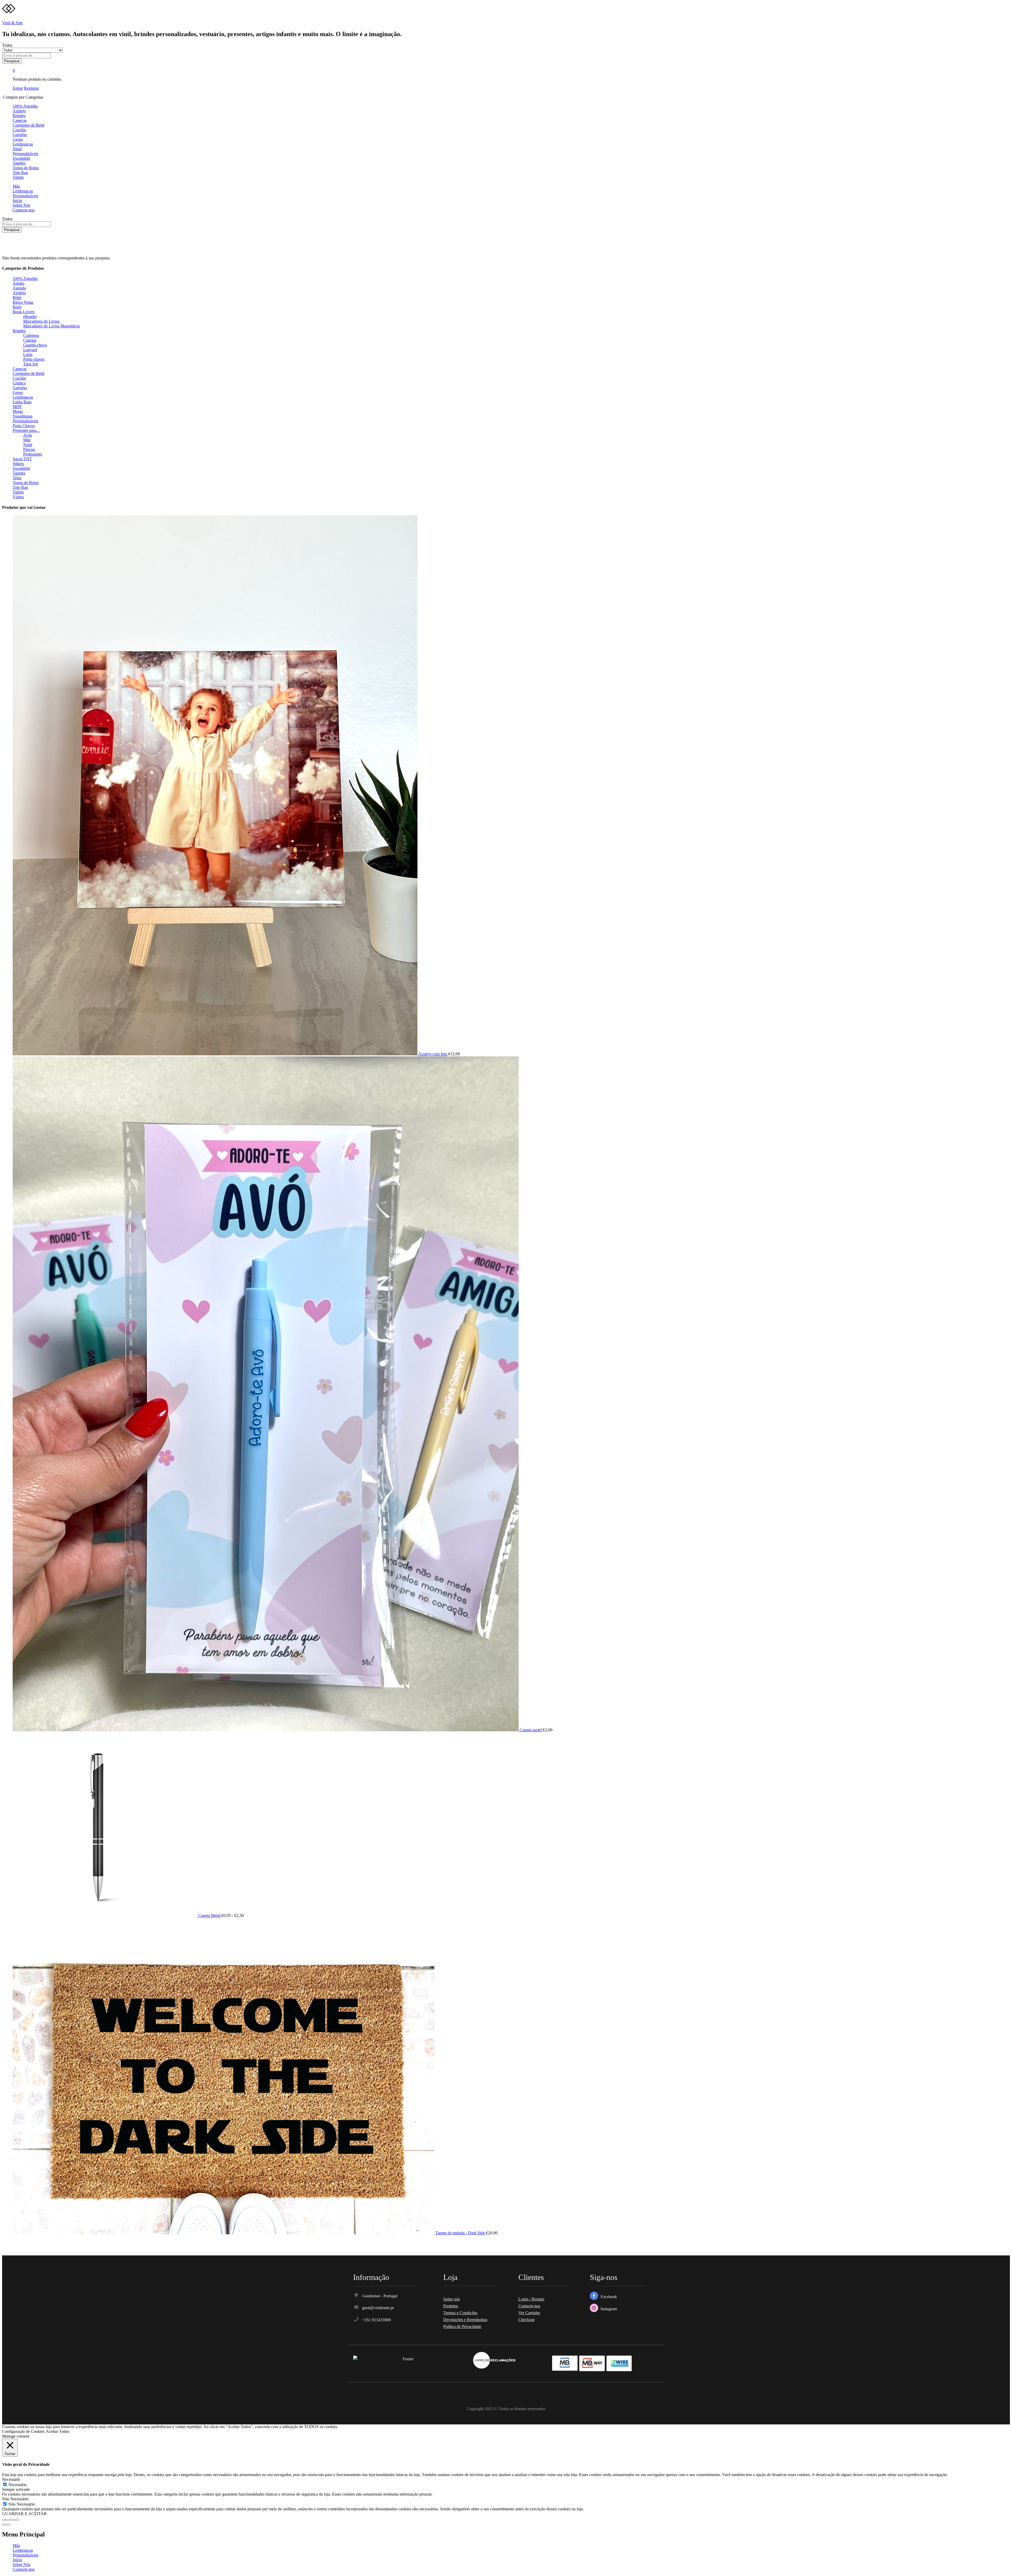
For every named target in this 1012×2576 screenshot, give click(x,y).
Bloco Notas (23, 302)
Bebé (17, 298)
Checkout (526, 2320)
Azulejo (19, 111)
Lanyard (30, 350)
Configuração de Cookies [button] (23, 2431)
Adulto (18, 283)
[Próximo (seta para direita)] (8, 2525)
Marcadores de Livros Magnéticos (52, 326)
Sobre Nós (21, 205)
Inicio (17, 200)
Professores (33, 454)
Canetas (30, 340)
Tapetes (19, 163)
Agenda (19, 288)
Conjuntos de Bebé (29, 125)
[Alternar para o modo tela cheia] (13, 2520)
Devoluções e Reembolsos (465, 2320)
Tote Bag (20, 173)
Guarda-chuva (35, 345)
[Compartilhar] (8, 2520)
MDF (17, 407)
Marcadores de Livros (41, 321)
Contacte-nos (24, 210)
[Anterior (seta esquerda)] (4, 2525)
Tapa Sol (31, 364)
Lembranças (23, 144)
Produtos (451, 2306)
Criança (19, 383)
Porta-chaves (34, 359)
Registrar (31, 88)
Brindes (19, 116)
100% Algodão (25, 106)
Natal (17, 149)
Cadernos (31, 335)
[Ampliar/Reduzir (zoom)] (17, 2520)
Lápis (28, 354)
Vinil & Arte (12, 23)
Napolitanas (23, 416)
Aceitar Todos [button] (58, 2431)
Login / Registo (531, 2299)
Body (17, 307)
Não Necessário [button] (15, 2499)
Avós (28, 435)
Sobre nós (452, 2299)
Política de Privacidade (462, 2326)
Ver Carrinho (529, 2313)
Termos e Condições (460, 2313)
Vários (18, 497)
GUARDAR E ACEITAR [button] (24, 2514)
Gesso (18, 139)
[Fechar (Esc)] (4, 2520)
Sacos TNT (22, 459)
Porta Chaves (24, 426)
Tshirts (18, 177)
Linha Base (22, 402)
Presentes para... (26, 430)
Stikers (18, 464)
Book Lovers (24, 312)
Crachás (19, 130)
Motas (18, 411)
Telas (17, 478)
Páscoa (29, 449)
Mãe (16, 186)
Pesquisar (12, 61)
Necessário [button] (11, 2479)
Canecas (20, 120)
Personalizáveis (25, 154)
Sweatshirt (21, 158)
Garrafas (20, 135)
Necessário (18, 2485)
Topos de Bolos (26, 168)
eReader (30, 316)
